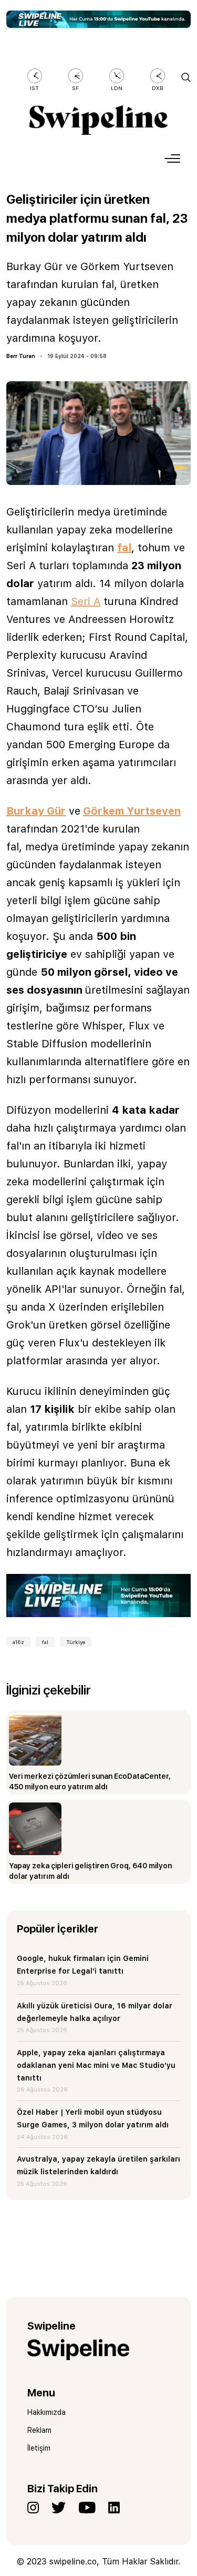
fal (124, 548)
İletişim (39, 2448)
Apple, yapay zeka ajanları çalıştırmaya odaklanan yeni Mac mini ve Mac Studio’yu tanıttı (96, 2065)
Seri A (86, 601)
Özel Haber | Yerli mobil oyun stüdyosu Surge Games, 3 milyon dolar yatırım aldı (93, 2118)
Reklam (39, 2430)
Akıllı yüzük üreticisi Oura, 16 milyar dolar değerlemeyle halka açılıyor (95, 2012)
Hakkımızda (46, 2412)
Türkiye (76, 1642)
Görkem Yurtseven (132, 811)
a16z (18, 1642)
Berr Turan (21, 356)
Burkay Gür (36, 811)
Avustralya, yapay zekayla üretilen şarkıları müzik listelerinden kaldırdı (98, 2165)
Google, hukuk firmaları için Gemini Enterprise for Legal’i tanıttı (83, 1965)
